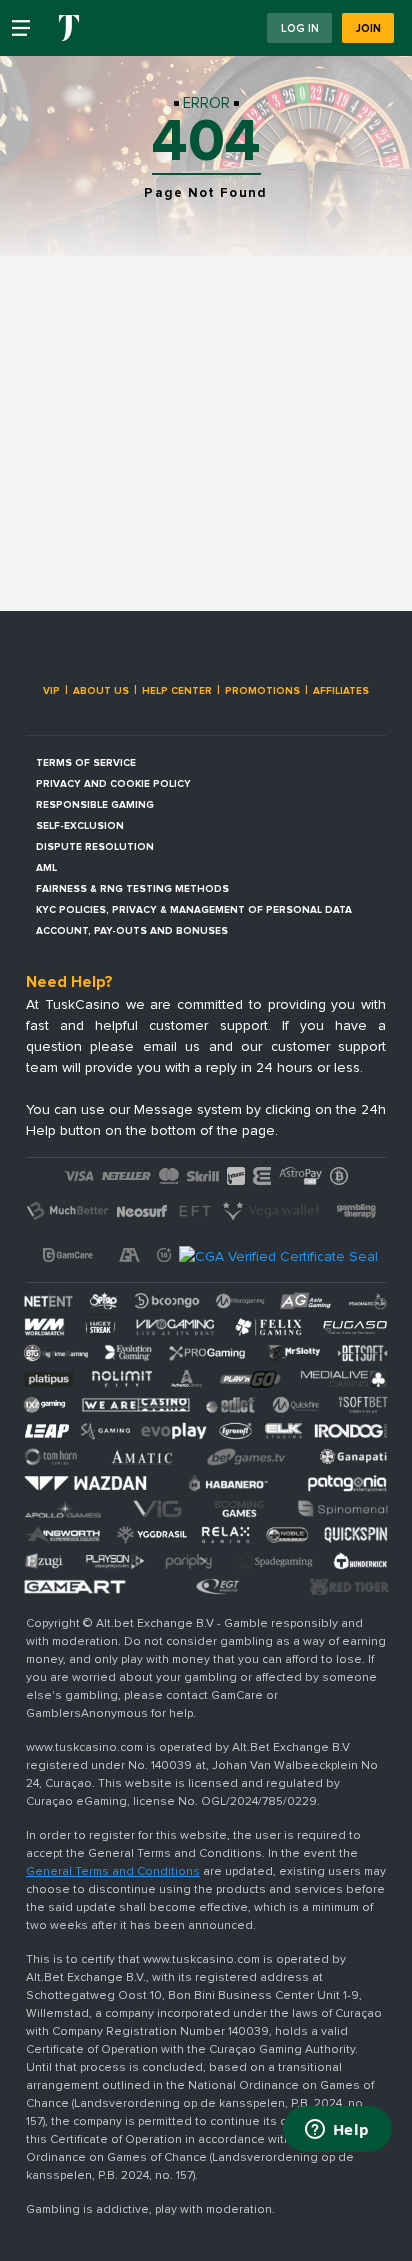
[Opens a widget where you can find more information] (337, 2131)
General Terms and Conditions (113, 1871)
